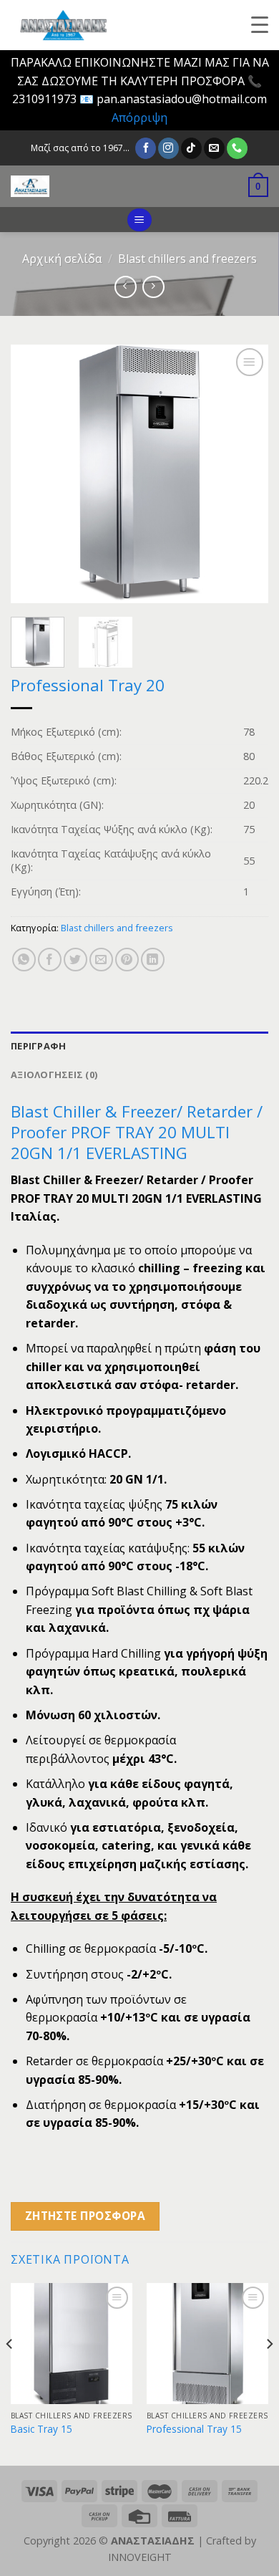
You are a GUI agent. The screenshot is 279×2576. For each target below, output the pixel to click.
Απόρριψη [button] (139, 117)
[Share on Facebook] (50, 960)
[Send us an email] (214, 148)
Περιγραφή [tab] (38, 1046)
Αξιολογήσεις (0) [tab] (54, 1075)
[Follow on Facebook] (146, 148)
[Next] (245, 474)
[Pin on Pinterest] (127, 960)
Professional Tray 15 (194, 2429)
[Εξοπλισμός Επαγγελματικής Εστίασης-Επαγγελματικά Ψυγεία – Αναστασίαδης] (111, 186)
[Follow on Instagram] (168, 148)
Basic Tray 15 (41, 2429)
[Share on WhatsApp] (24, 960)
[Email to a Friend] (101, 960)
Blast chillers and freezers (187, 259)
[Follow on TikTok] (191, 148)
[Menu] (139, 220)
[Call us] (237, 148)
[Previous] (34, 474)
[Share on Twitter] (75, 960)
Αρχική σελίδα (62, 259)
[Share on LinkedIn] (153, 960)
